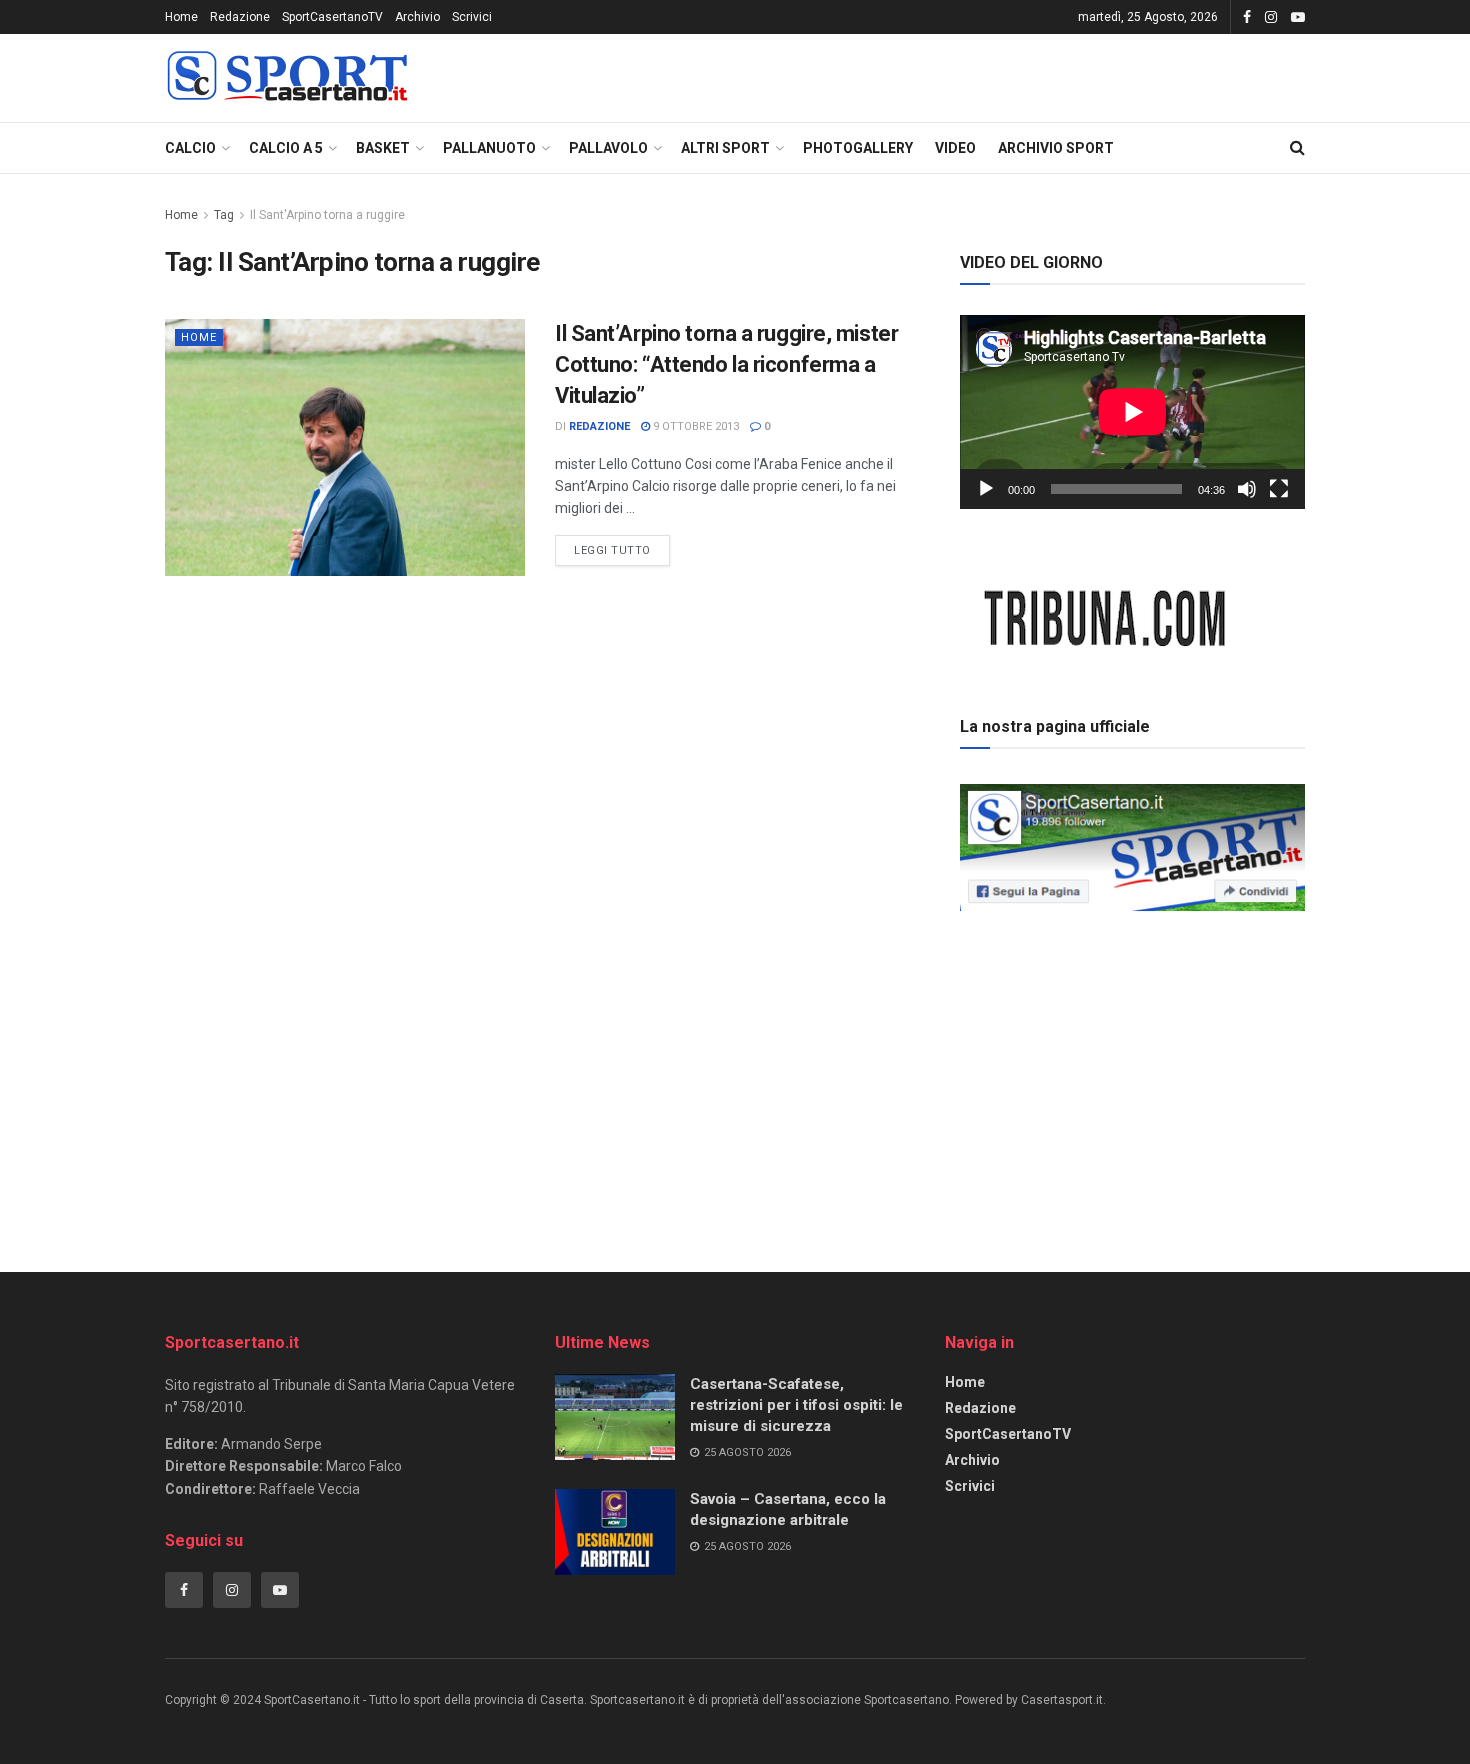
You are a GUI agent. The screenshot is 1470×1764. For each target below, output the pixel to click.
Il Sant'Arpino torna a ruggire (327, 215)
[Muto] (1247, 489)
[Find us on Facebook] (1247, 17)
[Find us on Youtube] (1298, 17)
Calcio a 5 (286, 148)
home (199, 337)
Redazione (240, 17)
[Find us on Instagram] (1271, 17)
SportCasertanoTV (332, 17)
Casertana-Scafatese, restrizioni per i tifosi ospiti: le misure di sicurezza (796, 1405)
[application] (1132, 412)
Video (955, 148)
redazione (599, 426)
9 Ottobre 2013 (694, 426)
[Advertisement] (1133, 1059)
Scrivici (472, 17)
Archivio (417, 17)
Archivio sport (1056, 148)
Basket (383, 148)
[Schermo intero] (1279, 489)
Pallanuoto (489, 148)
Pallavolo (608, 148)
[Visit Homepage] (287, 78)
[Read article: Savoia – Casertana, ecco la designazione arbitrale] (615, 1532)
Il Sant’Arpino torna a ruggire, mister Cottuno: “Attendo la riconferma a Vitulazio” (726, 364)
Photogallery (858, 148)
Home (181, 17)
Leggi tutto (622, 546)
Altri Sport (725, 148)
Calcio (190, 148)
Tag (224, 215)
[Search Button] (1297, 148)
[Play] (986, 489)
